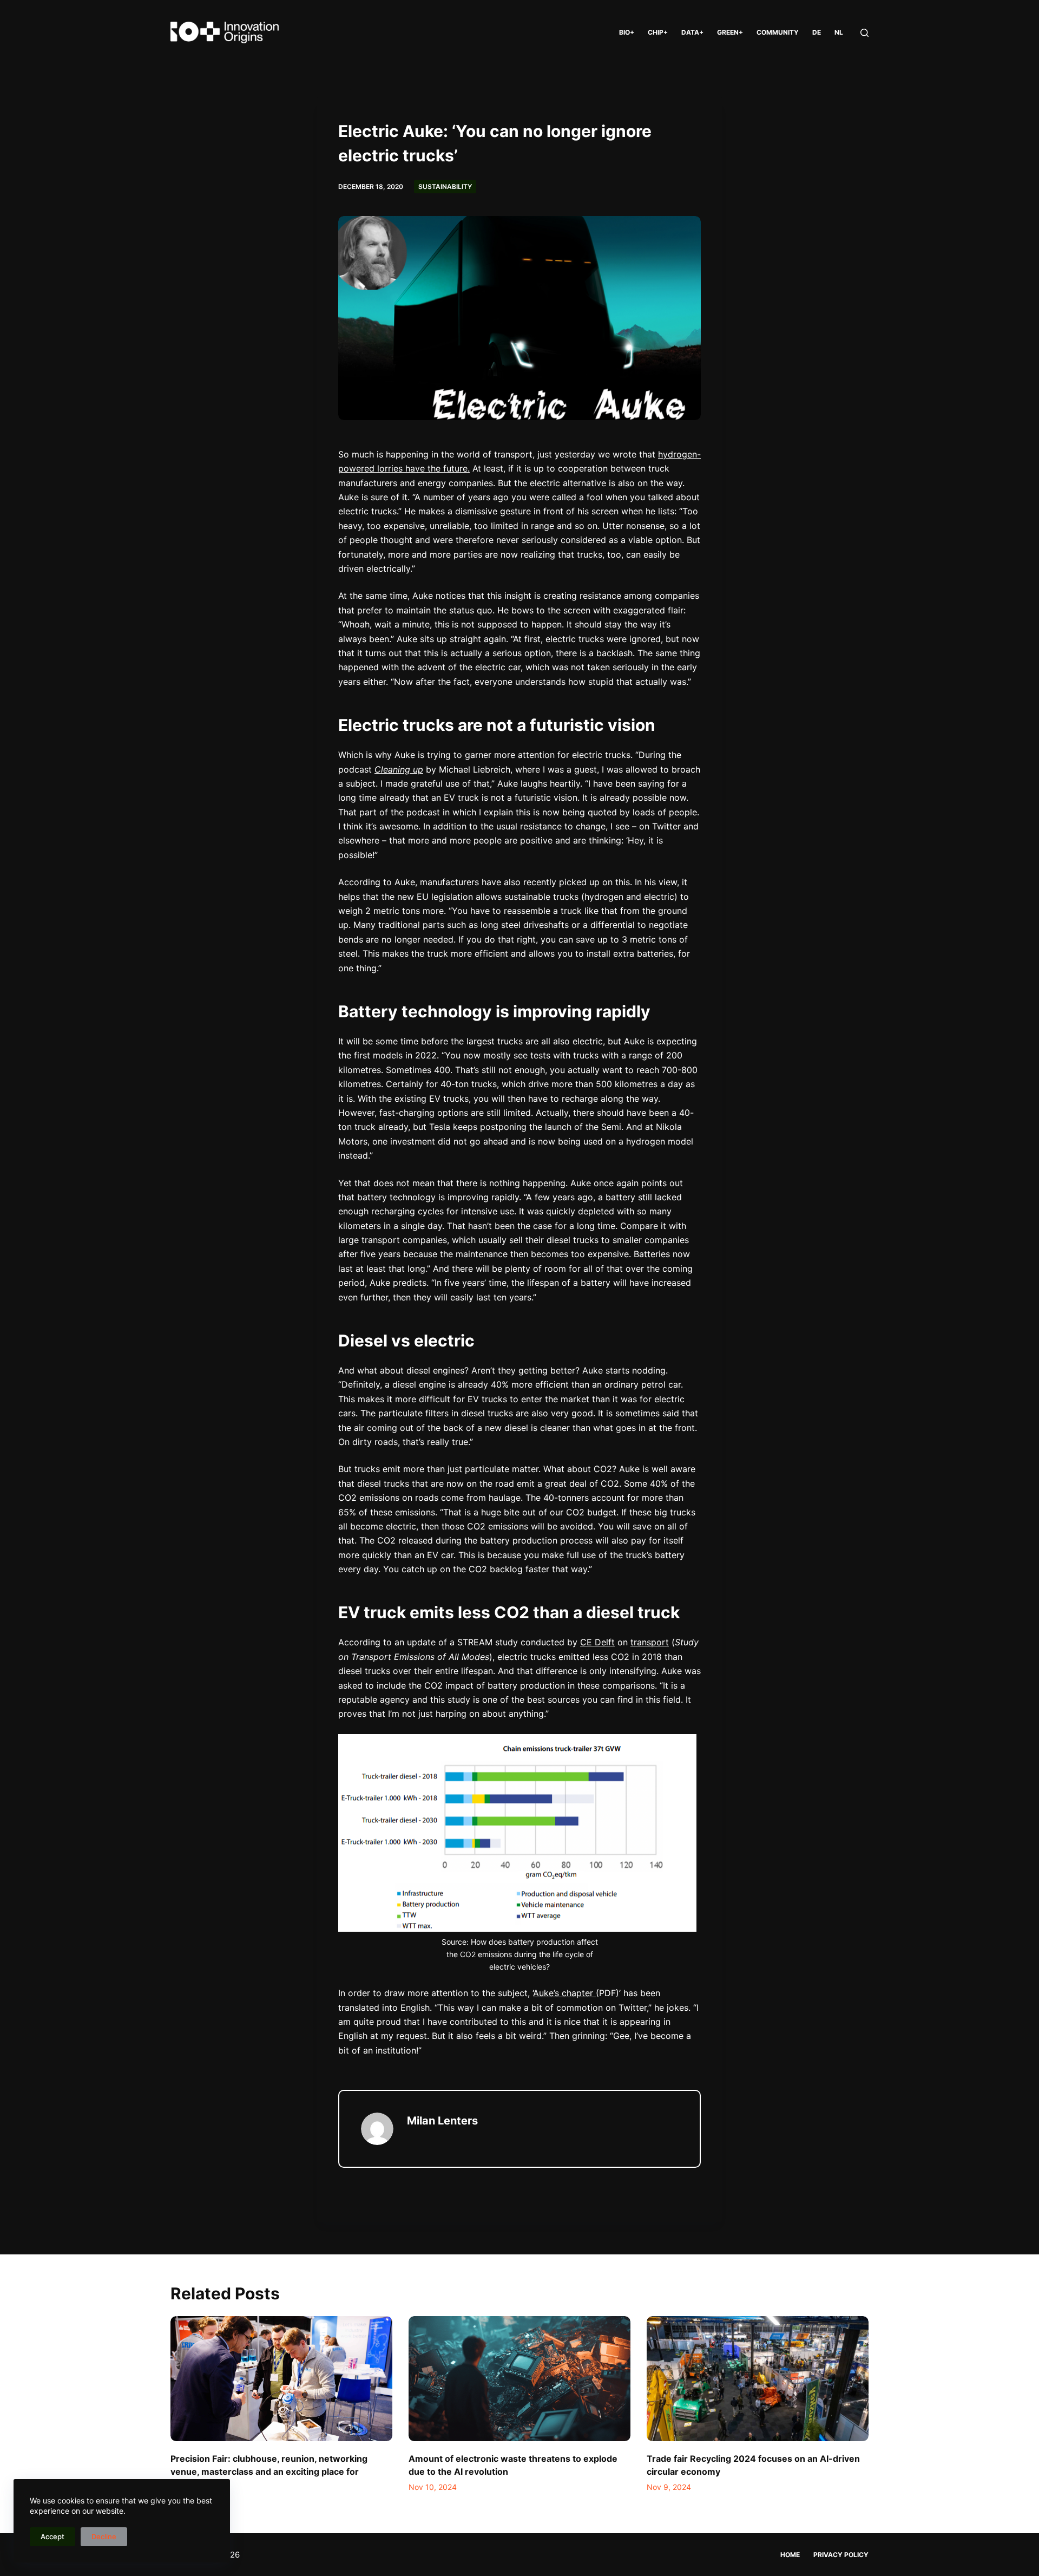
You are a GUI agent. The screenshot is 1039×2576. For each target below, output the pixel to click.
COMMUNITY (778, 32)
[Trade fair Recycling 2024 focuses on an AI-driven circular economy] (758, 2379)
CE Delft (597, 1642)
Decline (104, 2536)
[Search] (864, 33)
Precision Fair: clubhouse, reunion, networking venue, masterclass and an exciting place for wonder (269, 2472)
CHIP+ (658, 32)
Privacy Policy (841, 2555)
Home (790, 2555)
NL (839, 32)
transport (650, 1642)
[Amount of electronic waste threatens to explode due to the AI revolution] (519, 2379)
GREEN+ (730, 32)
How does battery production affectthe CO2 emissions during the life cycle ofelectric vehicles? (522, 1954)
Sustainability (445, 187)
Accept (52, 2536)
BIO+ (627, 32)
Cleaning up (399, 769)
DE (817, 32)
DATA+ (692, 32)
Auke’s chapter (564, 1993)
